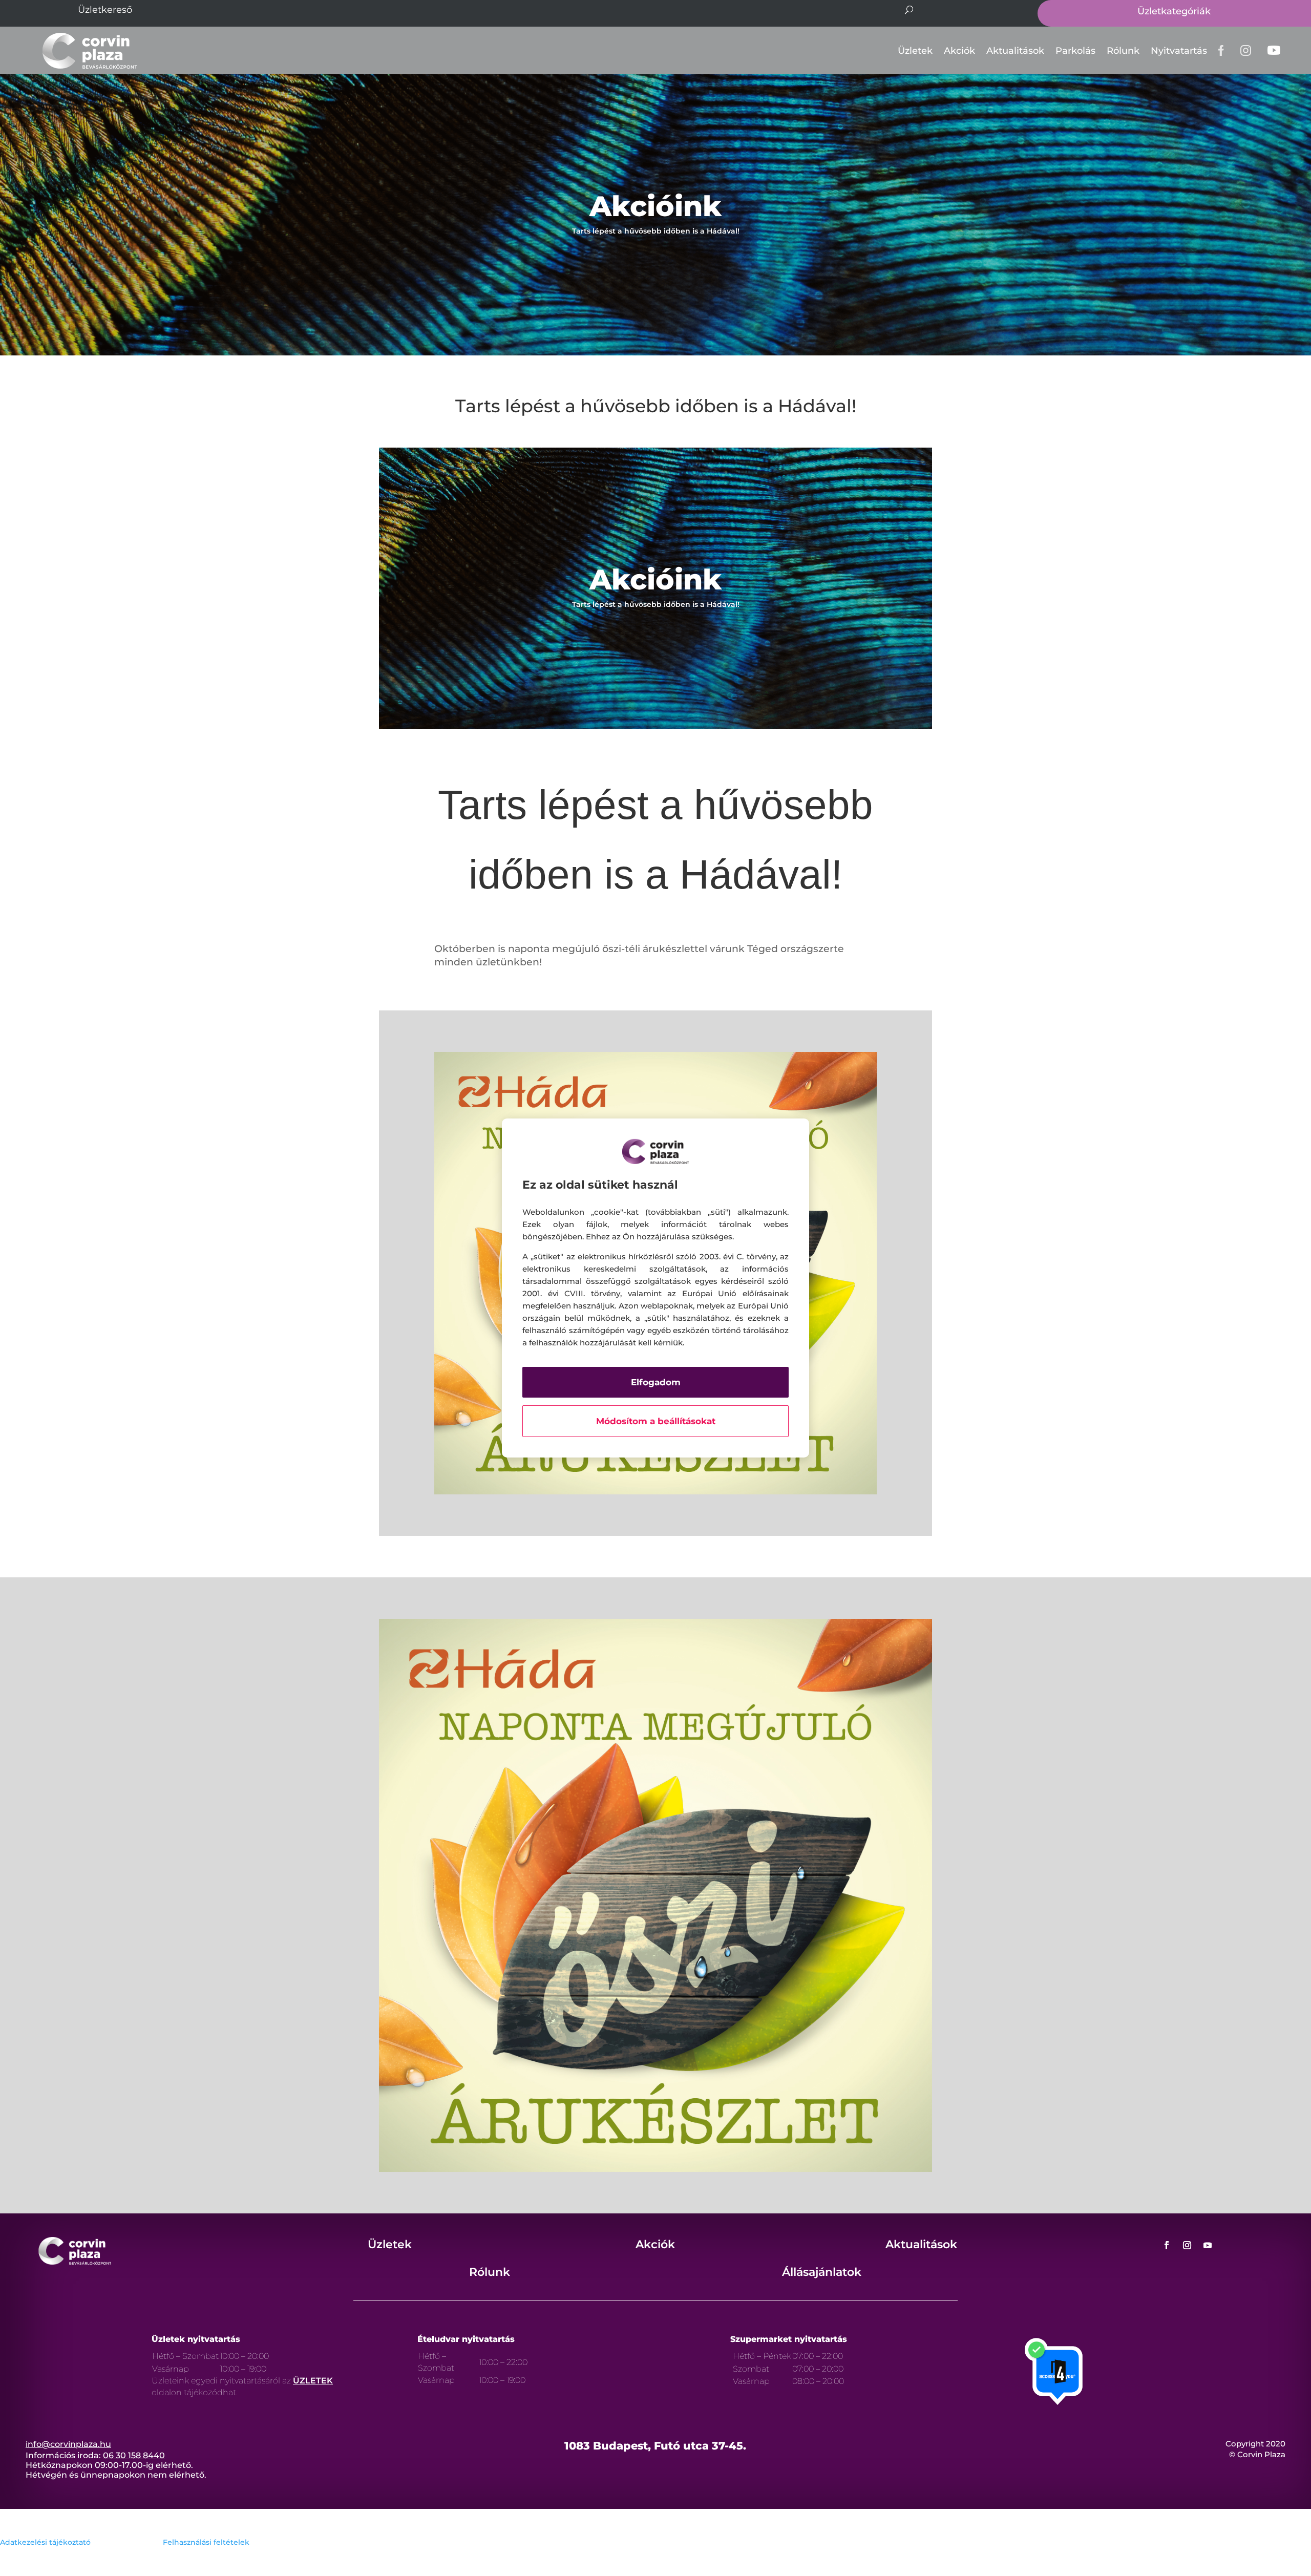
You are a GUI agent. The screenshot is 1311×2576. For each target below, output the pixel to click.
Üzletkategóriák (1174, 11)
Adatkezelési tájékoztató (45, 2542)
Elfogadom (656, 1382)
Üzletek (915, 51)
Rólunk (1123, 51)
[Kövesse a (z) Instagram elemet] (1187, 2245)
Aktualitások (1015, 51)
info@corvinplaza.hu (68, 2444)
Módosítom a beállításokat (656, 1421)
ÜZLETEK (313, 2381)
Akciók (959, 51)
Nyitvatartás (1179, 51)
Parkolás (1075, 51)
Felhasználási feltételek (206, 2542)
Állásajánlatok (822, 2272)
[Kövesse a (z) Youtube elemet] (1208, 2245)
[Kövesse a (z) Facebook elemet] (1167, 2245)
